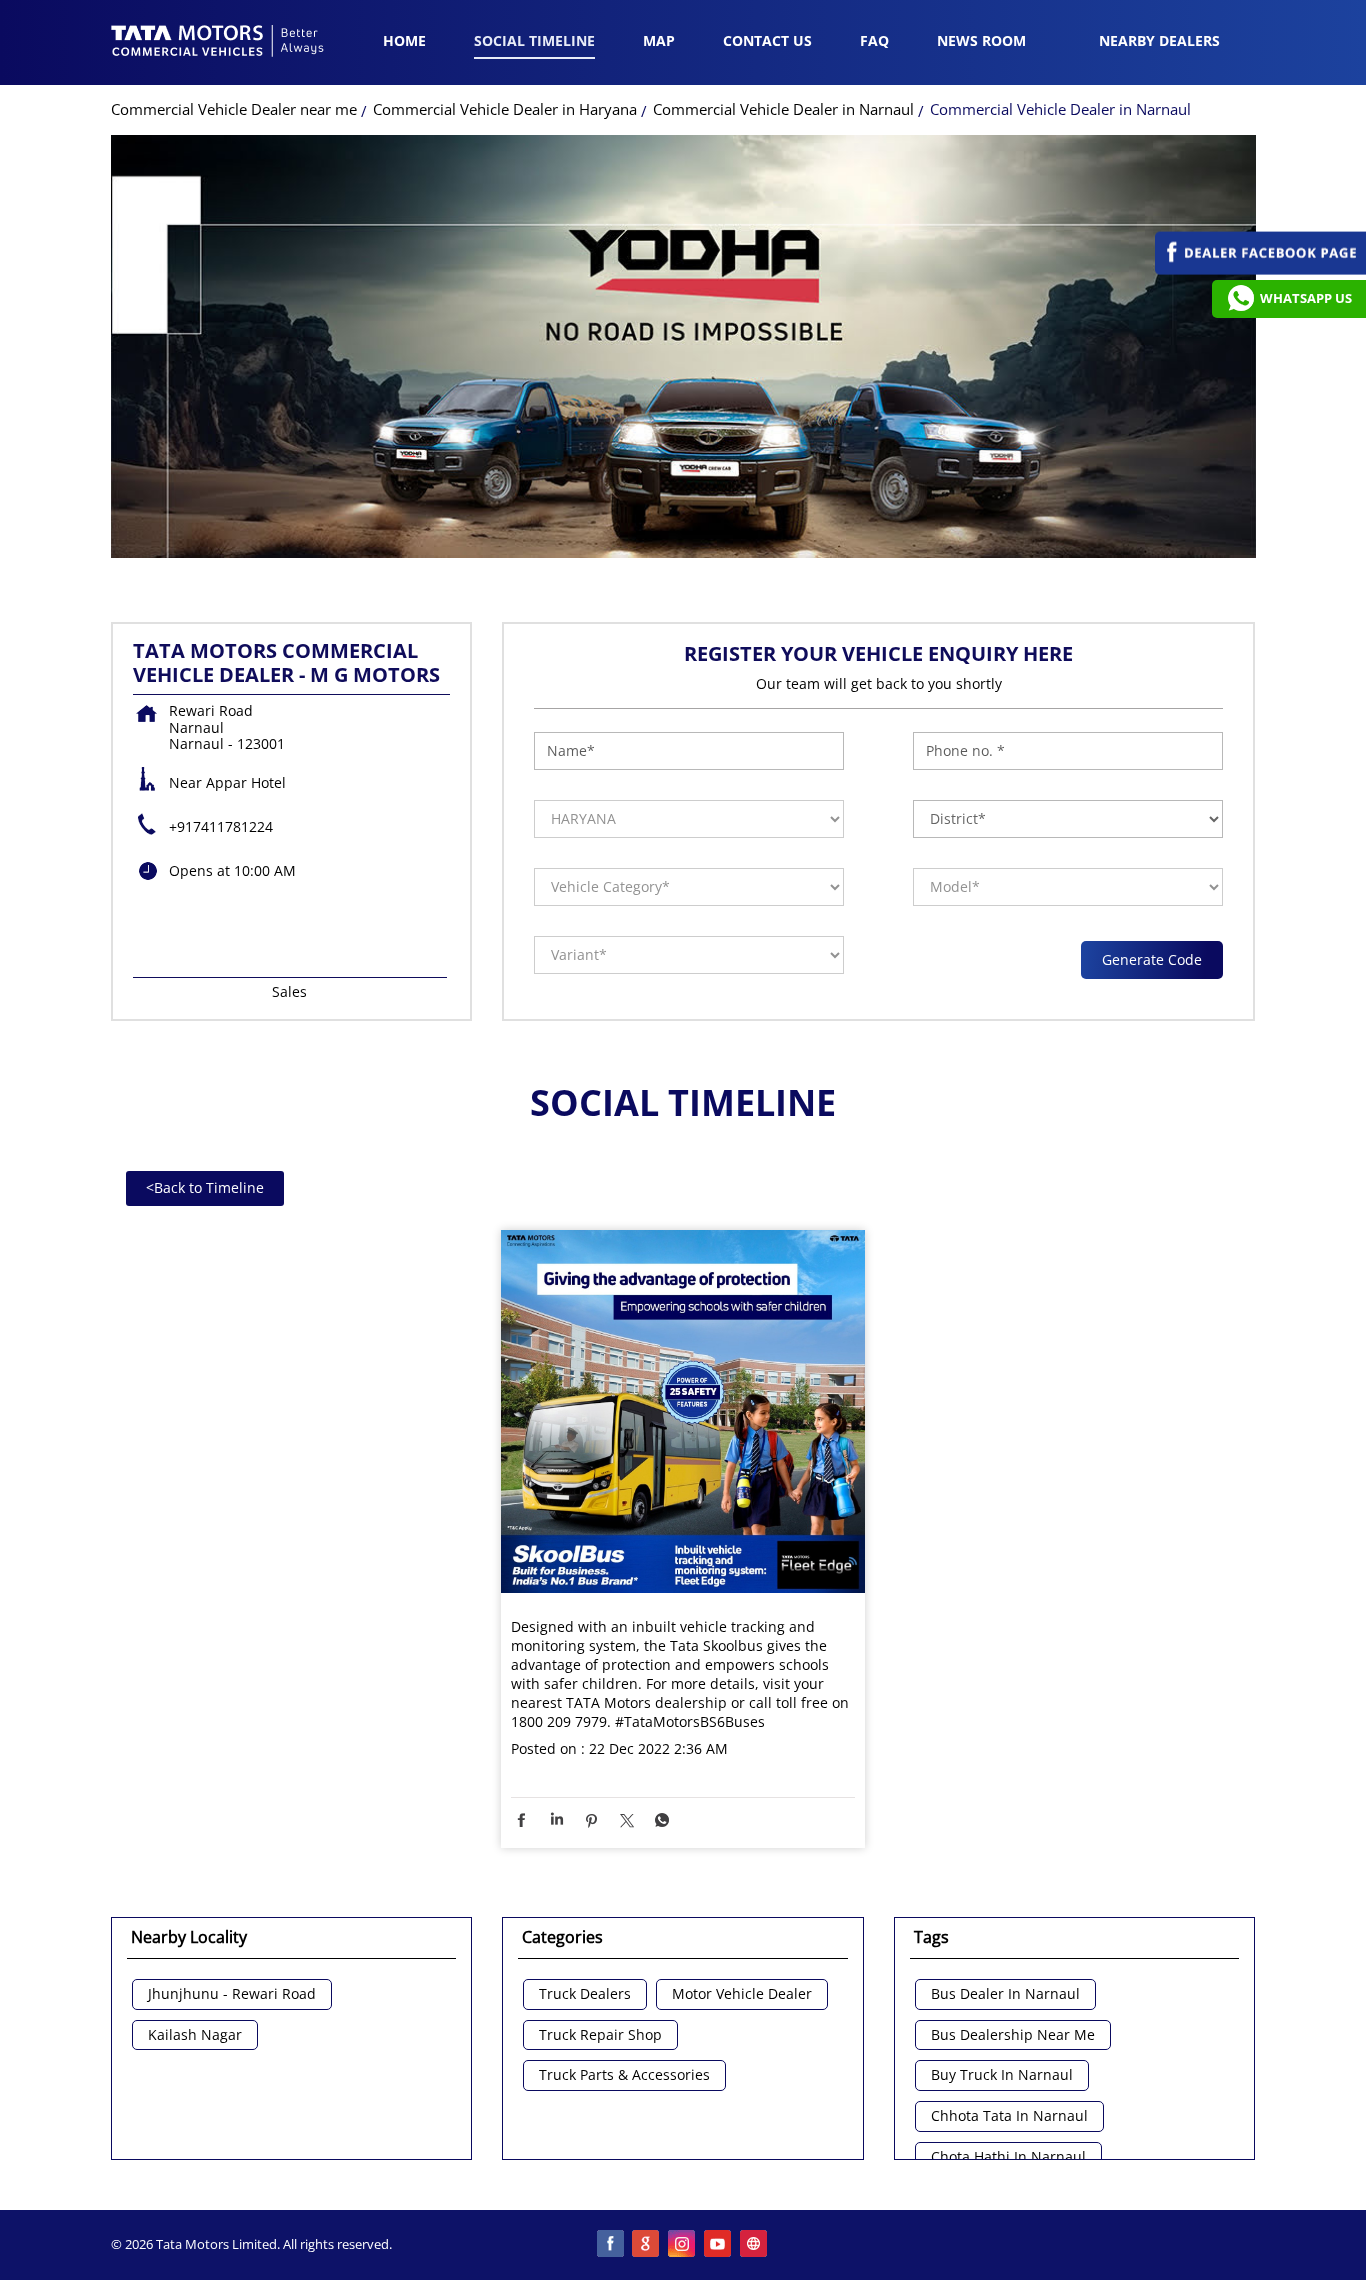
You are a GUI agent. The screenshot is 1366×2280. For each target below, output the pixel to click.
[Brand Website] (755, 2245)
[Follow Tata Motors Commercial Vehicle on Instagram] (683, 2245)
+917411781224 (221, 826)
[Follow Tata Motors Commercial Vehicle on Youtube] (719, 2245)
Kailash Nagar (195, 2035)
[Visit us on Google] (647, 2245)
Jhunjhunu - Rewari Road (232, 1994)
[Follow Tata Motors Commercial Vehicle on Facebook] (611, 2245)
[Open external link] (1260, 269)
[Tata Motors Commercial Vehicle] (218, 43)
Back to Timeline (205, 1187)
